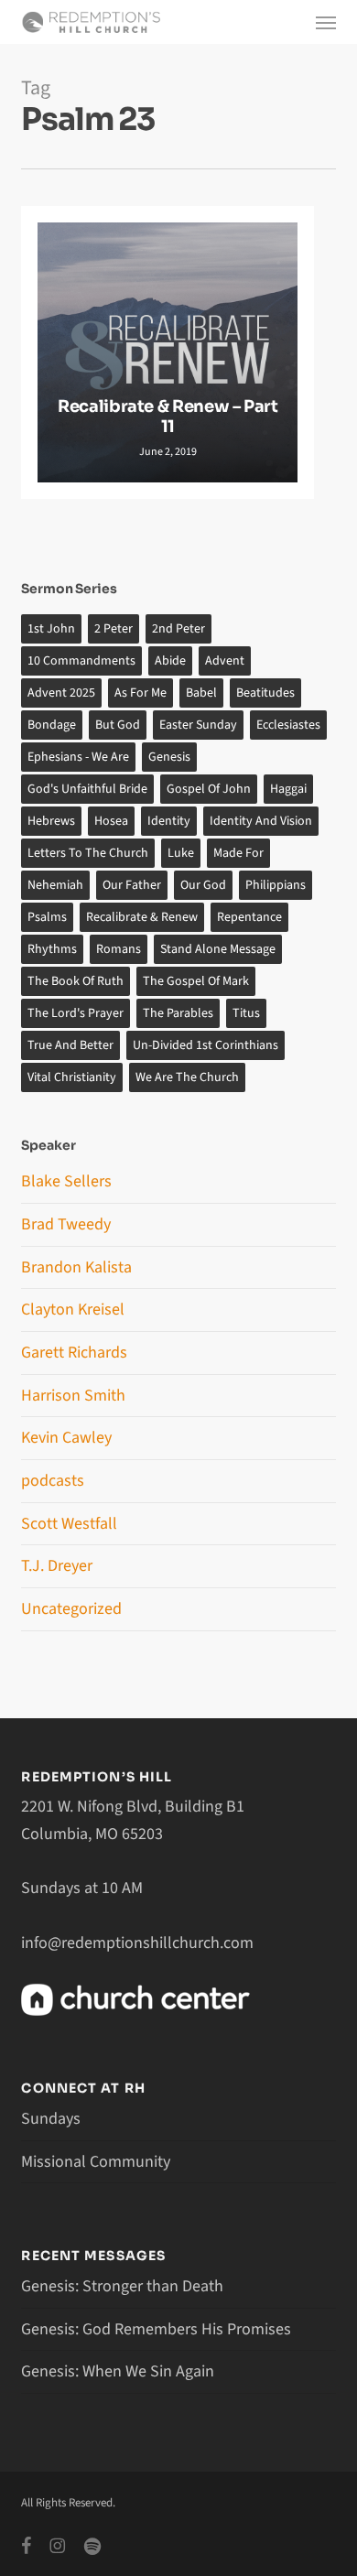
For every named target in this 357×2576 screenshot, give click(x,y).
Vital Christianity (72, 1077)
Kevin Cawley (66, 1438)
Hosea (111, 821)
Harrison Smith (73, 1396)
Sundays (51, 2119)
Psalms (47, 917)
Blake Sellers (66, 1181)
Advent (225, 661)
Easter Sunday (198, 725)
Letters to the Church (88, 853)
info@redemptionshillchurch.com (137, 1943)
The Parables (178, 1013)
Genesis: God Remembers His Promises (156, 2329)
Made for (238, 853)
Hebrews (51, 821)
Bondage (52, 725)
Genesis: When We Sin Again (118, 2371)
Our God (203, 885)
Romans (119, 949)
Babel (201, 693)
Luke (181, 853)
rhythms (52, 949)
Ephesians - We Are (78, 757)
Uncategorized (71, 1609)
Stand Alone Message (218, 949)
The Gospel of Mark (196, 981)
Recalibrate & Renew (142, 917)
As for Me (141, 693)
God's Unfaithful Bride (87, 789)
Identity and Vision (261, 821)
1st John (51, 629)
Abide (170, 661)
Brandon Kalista (76, 1267)
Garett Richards (74, 1353)
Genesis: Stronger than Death (122, 2286)
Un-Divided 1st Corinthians (206, 1045)
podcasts (53, 1481)
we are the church (187, 1077)
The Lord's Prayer (76, 1013)
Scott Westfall (69, 1524)
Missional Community (96, 2162)
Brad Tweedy (66, 1224)
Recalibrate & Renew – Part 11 (168, 417)
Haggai (288, 789)
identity (169, 821)
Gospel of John (209, 789)
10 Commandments (81, 661)
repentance (249, 917)
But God (118, 725)
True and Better (70, 1045)
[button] (326, 22)
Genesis (169, 757)
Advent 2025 (61, 693)
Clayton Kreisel (73, 1310)
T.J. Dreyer (57, 1566)
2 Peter (114, 629)
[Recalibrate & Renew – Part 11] (168, 352)
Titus (246, 1013)
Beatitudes (265, 693)
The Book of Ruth (76, 981)
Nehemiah (55, 885)
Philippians (276, 885)
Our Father (132, 885)
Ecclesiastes (288, 725)
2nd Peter (178, 629)
